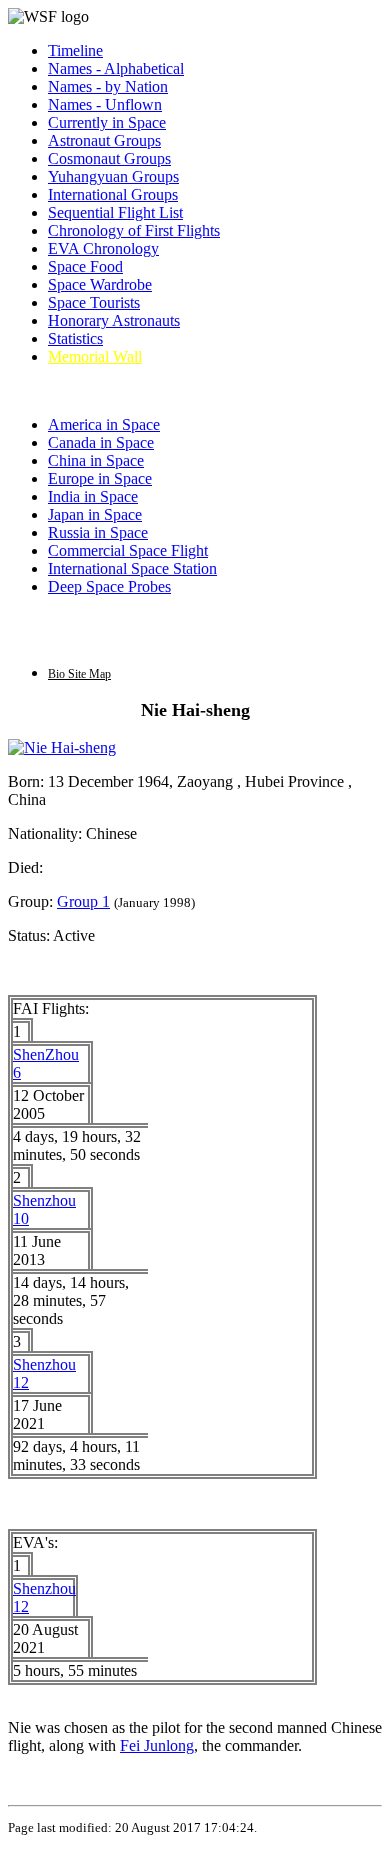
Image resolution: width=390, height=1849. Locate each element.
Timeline (75, 50)
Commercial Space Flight (128, 550)
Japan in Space (95, 514)
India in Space (93, 496)
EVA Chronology (103, 248)
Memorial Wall (95, 356)
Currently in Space (107, 122)
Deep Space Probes (109, 586)
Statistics (75, 338)
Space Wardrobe (100, 284)
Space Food (85, 266)
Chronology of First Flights (134, 230)
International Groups (113, 194)
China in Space (96, 460)
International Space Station (132, 568)
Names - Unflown (105, 104)
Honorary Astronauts (114, 320)
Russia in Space (98, 532)
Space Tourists (94, 302)
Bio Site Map (79, 674)
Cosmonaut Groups (109, 158)
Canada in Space (101, 442)
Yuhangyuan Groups (113, 176)
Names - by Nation (108, 86)
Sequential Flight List (115, 212)
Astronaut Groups (104, 140)
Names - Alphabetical (116, 68)
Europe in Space (100, 478)
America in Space (104, 424)
